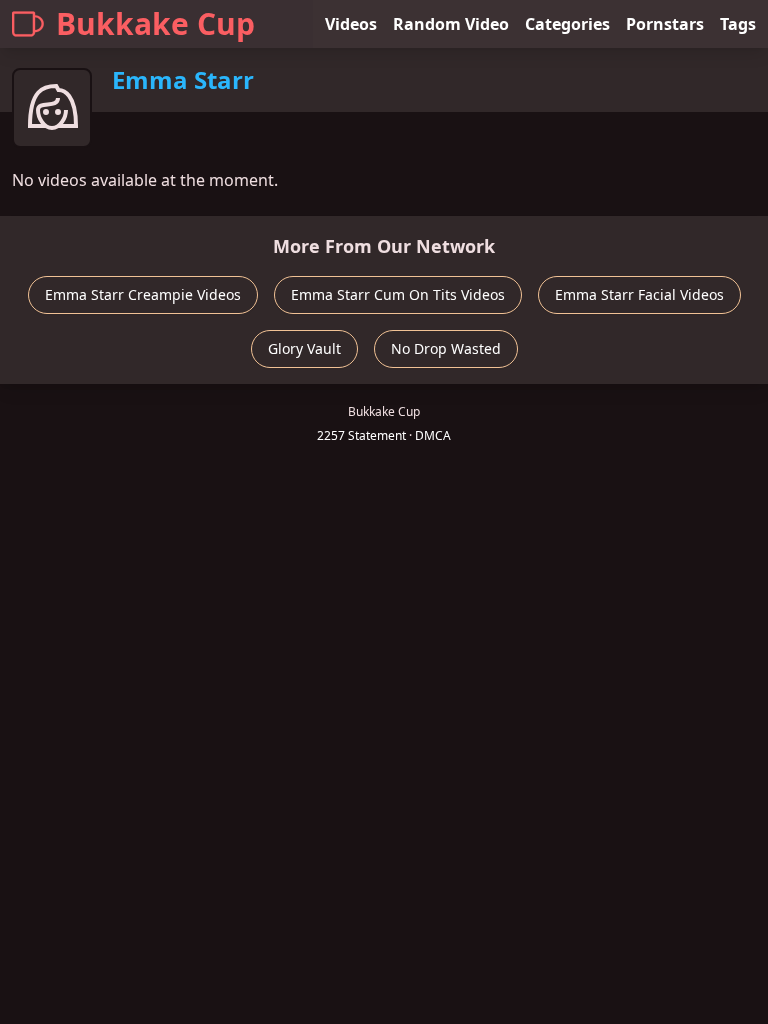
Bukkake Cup (155, 23)
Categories (567, 24)
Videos (351, 24)
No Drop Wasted (446, 348)
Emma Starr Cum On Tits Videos (398, 294)
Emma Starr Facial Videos (639, 294)
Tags (738, 24)
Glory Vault (304, 348)
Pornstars (665, 24)
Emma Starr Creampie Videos (143, 294)
